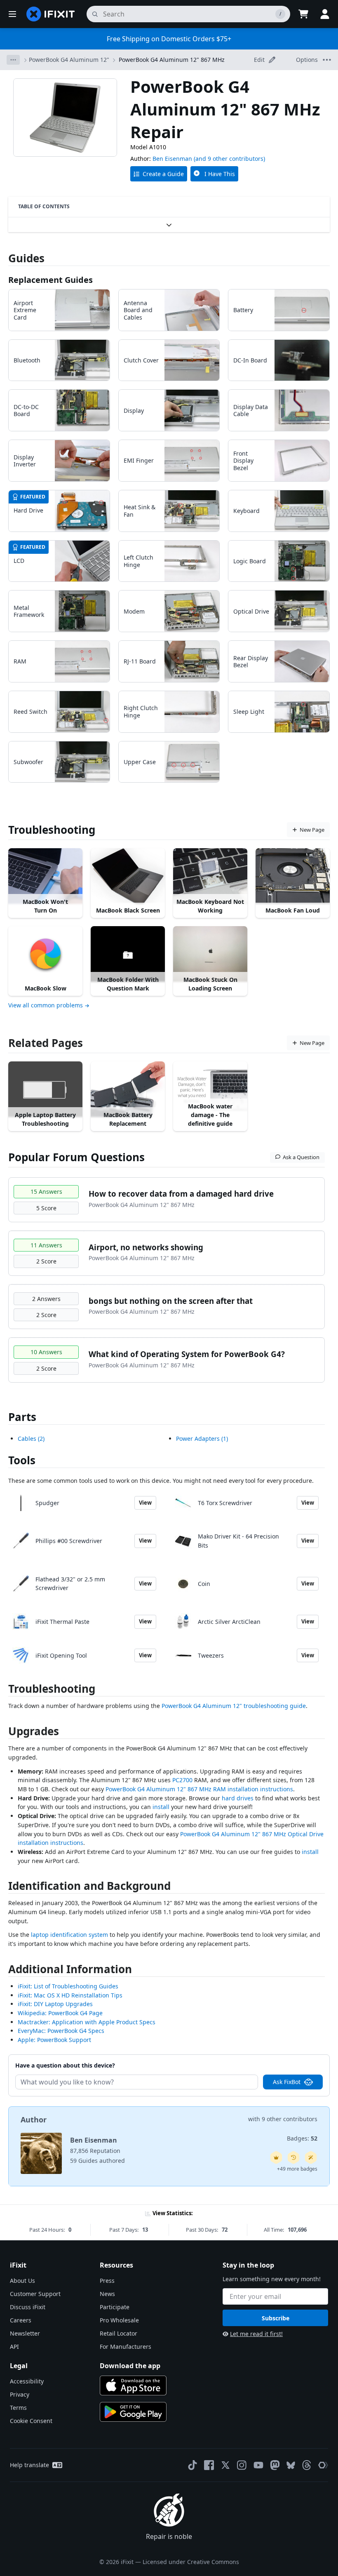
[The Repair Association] (323, 2465)
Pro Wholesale (119, 2320)
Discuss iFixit (28, 2307)
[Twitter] (225, 2465)
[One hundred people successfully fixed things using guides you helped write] (311, 2157)
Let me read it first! (256, 2334)
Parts (22, 1417)
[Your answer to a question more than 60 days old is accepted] (293, 2157)
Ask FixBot (287, 2082)
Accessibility (27, 2381)
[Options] (13, 60)
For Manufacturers (126, 2347)
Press (107, 2281)
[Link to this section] (4, 1690)
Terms (18, 2408)
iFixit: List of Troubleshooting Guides (68, 1986)
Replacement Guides (50, 280)
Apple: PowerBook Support (54, 2040)
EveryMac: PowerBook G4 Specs (61, 2031)
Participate (115, 2307)
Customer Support (35, 2294)
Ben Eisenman (172, 159)
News (107, 2294)
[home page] (51, 14)
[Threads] (307, 2465)
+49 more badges (297, 2169)
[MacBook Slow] (45, 954)
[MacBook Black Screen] (128, 876)
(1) (202, 1439)
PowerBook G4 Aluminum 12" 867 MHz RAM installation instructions (199, 1789)
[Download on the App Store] (133, 2385)
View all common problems (46, 1005)
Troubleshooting (52, 830)
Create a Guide (163, 174)
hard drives (238, 1798)
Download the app (130, 2366)
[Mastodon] (275, 2465)
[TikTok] (192, 2465)
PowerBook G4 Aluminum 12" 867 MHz (172, 60)
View (145, 1503)
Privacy (20, 2394)
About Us (22, 2281)
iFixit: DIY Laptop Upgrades (55, 2004)
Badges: (302, 2138)
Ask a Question (301, 1157)
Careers (21, 2320)
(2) (31, 1439)
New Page (312, 830)
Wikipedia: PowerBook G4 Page (60, 2013)
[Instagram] (242, 2465)
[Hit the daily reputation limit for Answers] (276, 2157)
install (161, 1807)
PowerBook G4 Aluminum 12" (69, 60)
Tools (22, 1460)
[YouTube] (258, 2465)
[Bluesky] (291, 2465)
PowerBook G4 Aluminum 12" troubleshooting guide (234, 1706)
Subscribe (276, 2318)
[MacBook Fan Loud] (293, 876)
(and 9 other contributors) (229, 159)
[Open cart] (303, 14)
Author (34, 2120)
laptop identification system (69, 1935)
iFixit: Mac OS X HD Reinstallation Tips (70, 1995)
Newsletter (25, 2333)
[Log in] (325, 14)
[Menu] (12, 14)
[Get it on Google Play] (133, 2412)
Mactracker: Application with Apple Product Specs (87, 2022)
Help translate (29, 2465)
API (14, 2347)
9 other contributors (290, 2119)
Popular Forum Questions (76, 1157)
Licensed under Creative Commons (191, 2562)
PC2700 (182, 1780)
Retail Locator (119, 2333)
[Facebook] (209, 2465)
